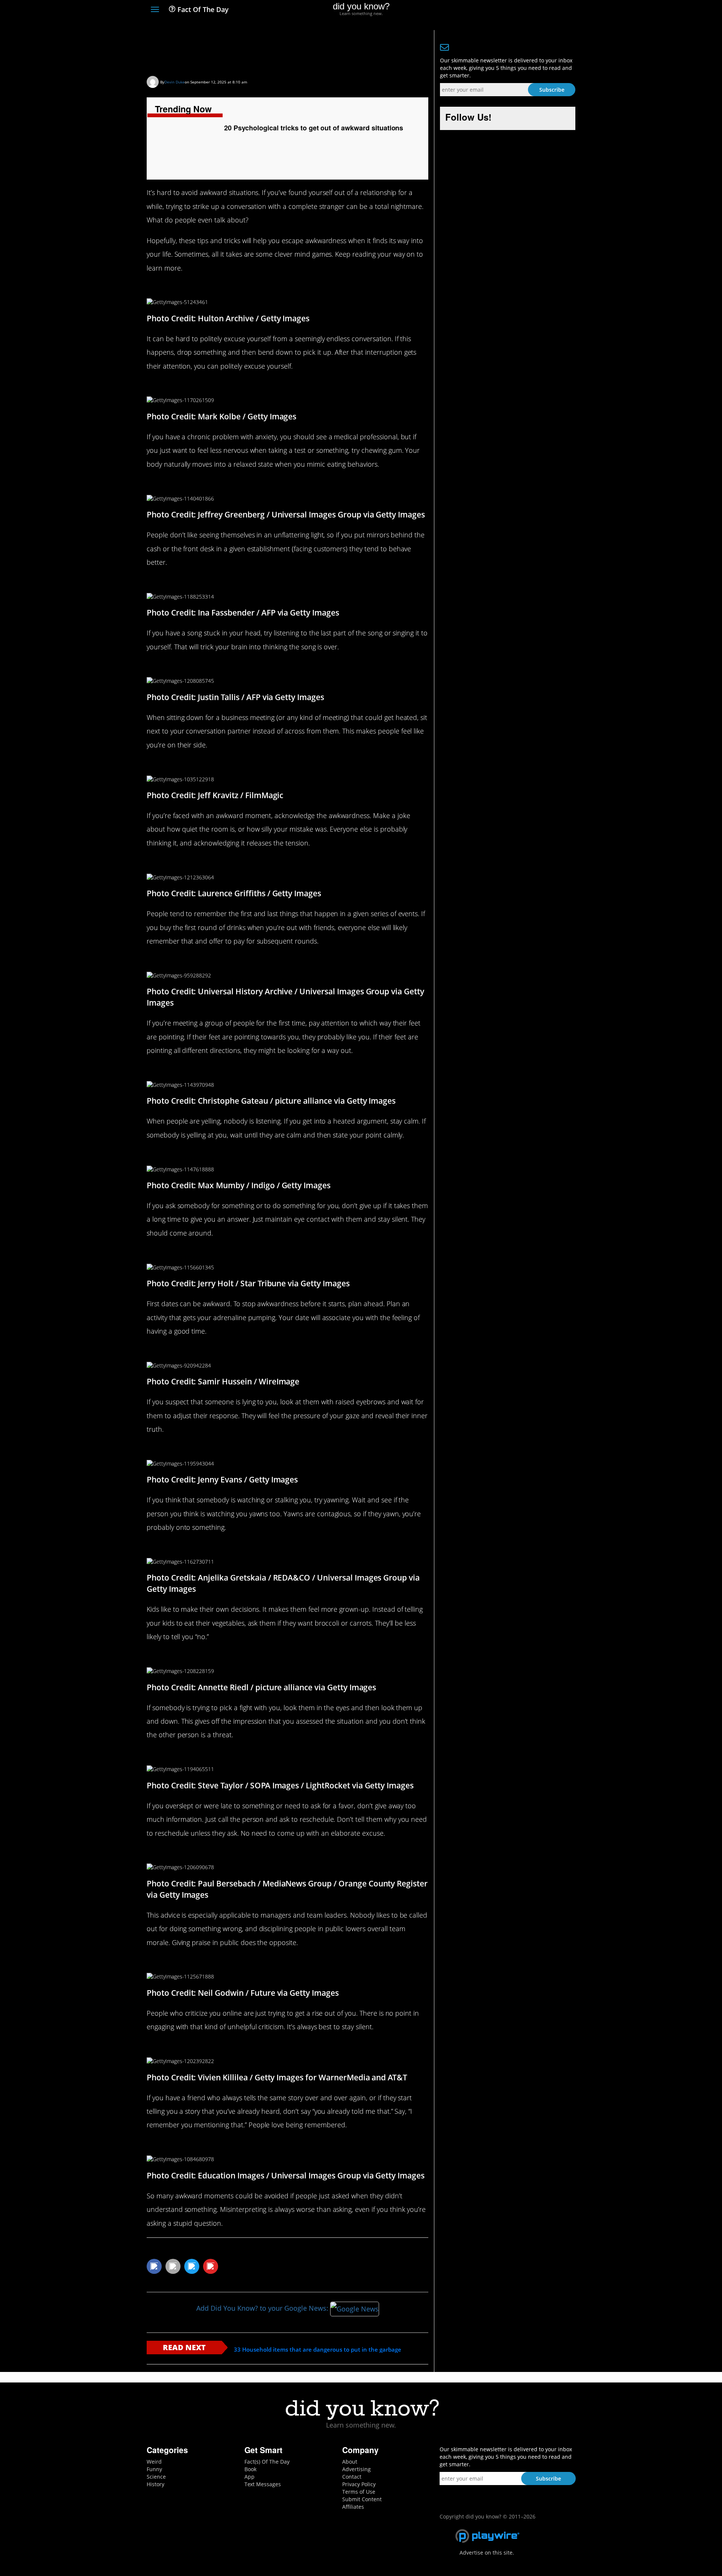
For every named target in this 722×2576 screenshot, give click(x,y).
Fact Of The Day (202, 9)
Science (156, 2477)
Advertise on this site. (487, 2553)
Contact (352, 2477)
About (350, 2462)
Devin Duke (174, 82)
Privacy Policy (359, 2484)
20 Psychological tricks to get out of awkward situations (262, 51)
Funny (154, 2469)
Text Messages (263, 2484)
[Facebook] (516, 10)
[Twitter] (530, 10)
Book (250, 2469)
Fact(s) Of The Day (267, 2462)
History (155, 2484)
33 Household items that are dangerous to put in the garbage (318, 2350)
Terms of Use (359, 2492)
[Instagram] (544, 10)
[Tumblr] (558, 10)
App (250, 2477)
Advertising (356, 2469)
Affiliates (353, 2507)
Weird (154, 2462)
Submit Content (362, 2499)
